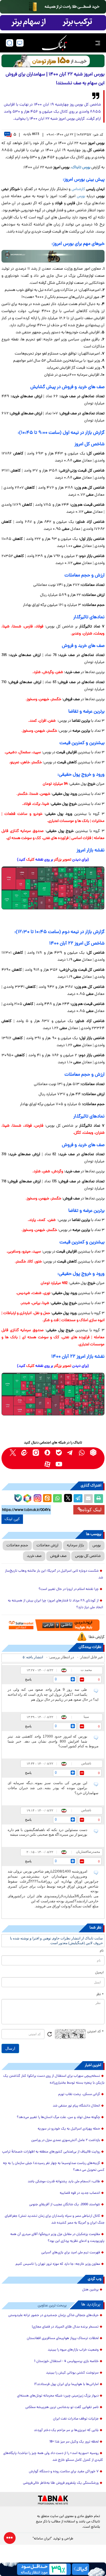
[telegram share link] (78, 1499)
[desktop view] (20, 43)
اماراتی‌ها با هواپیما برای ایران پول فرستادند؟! (66, 2384)
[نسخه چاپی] (99, 1499)
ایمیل (99, 1973)
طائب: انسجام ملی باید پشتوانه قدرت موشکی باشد (64, 2182)
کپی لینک (12, 1519)
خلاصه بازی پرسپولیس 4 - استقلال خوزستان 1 (66, 2361)
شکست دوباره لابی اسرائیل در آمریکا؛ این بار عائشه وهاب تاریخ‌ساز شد (54, 1574)
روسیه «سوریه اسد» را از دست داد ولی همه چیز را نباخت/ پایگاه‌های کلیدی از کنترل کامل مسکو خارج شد (53, 2457)
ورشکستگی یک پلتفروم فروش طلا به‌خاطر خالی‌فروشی (61, 2483)
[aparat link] (47, 1464)
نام (102, 1951)
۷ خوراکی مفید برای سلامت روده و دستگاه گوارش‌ (64, 2472)
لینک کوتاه (92, 1510)
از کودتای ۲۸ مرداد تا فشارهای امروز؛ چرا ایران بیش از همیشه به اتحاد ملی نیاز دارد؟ (56, 1604)
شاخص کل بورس (88, 1556)
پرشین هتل (90, 2290)
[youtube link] (59, 1464)
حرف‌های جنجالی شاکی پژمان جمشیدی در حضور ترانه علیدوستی (53, 2315)
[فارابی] (53, 61)
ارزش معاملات (47, 1546)
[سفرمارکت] (53, 1625)
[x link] (13, 1452)
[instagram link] (36, 1452)
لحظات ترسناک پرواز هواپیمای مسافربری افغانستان (63, 2338)
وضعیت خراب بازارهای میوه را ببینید (73, 2350)
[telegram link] (70, 1452)
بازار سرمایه (75, 1546)
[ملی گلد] (53, 7)
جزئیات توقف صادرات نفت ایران (76, 2419)
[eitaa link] (24, 1452)
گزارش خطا (97, 1637)
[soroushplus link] (47, 1452)
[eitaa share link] (47, 1499)
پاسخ (28, 1679)
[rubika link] (93, 1452)
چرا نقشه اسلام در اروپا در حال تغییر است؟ (69, 1589)
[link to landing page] (54, 43)
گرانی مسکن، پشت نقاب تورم (79, 2094)
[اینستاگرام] (37, 1497)
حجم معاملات (17, 1546)
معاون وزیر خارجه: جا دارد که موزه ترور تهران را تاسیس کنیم (58, 2264)
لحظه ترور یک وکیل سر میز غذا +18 (74, 2442)
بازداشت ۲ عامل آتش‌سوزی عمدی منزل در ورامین (66, 2140)
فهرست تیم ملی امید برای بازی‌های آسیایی (71, 2253)
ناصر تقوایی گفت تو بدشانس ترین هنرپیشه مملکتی (62, 2407)
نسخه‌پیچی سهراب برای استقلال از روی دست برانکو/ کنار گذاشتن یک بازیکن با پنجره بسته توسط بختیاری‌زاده (54, 2080)
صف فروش (58, 1556)
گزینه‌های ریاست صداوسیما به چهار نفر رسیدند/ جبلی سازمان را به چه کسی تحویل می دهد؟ (54, 2167)
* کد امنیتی (95, 2032)
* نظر (100, 1995)
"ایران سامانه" (42, 2539)
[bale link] (59, 1452)
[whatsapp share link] (57, 1499)
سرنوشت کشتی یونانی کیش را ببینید (72, 2373)
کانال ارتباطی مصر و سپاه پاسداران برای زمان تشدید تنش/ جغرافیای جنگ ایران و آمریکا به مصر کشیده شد (55, 2220)
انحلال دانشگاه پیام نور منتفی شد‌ (76, 2106)
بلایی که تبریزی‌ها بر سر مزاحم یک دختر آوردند (66, 2430)
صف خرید (34, 1556)
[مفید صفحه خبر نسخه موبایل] (53, 23)
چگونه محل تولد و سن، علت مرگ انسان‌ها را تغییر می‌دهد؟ (58, 2117)
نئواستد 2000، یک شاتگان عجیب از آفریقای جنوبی (65, 2205)
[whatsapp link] (82, 1452)
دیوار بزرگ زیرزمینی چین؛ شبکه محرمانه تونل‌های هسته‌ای (58, 2396)
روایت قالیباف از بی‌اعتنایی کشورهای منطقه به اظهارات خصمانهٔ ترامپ (51, 2152)
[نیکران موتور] (53, 256)
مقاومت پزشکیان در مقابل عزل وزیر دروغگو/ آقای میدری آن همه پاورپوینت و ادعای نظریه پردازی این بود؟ (57, 2238)
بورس (81, 196)
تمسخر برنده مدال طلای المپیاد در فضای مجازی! (65, 2327)
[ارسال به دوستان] (88, 1499)
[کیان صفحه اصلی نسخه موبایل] (53, 2569)
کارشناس (78, 189)
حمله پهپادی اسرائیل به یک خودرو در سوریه (69, 2129)
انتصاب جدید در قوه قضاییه (80, 2193)
